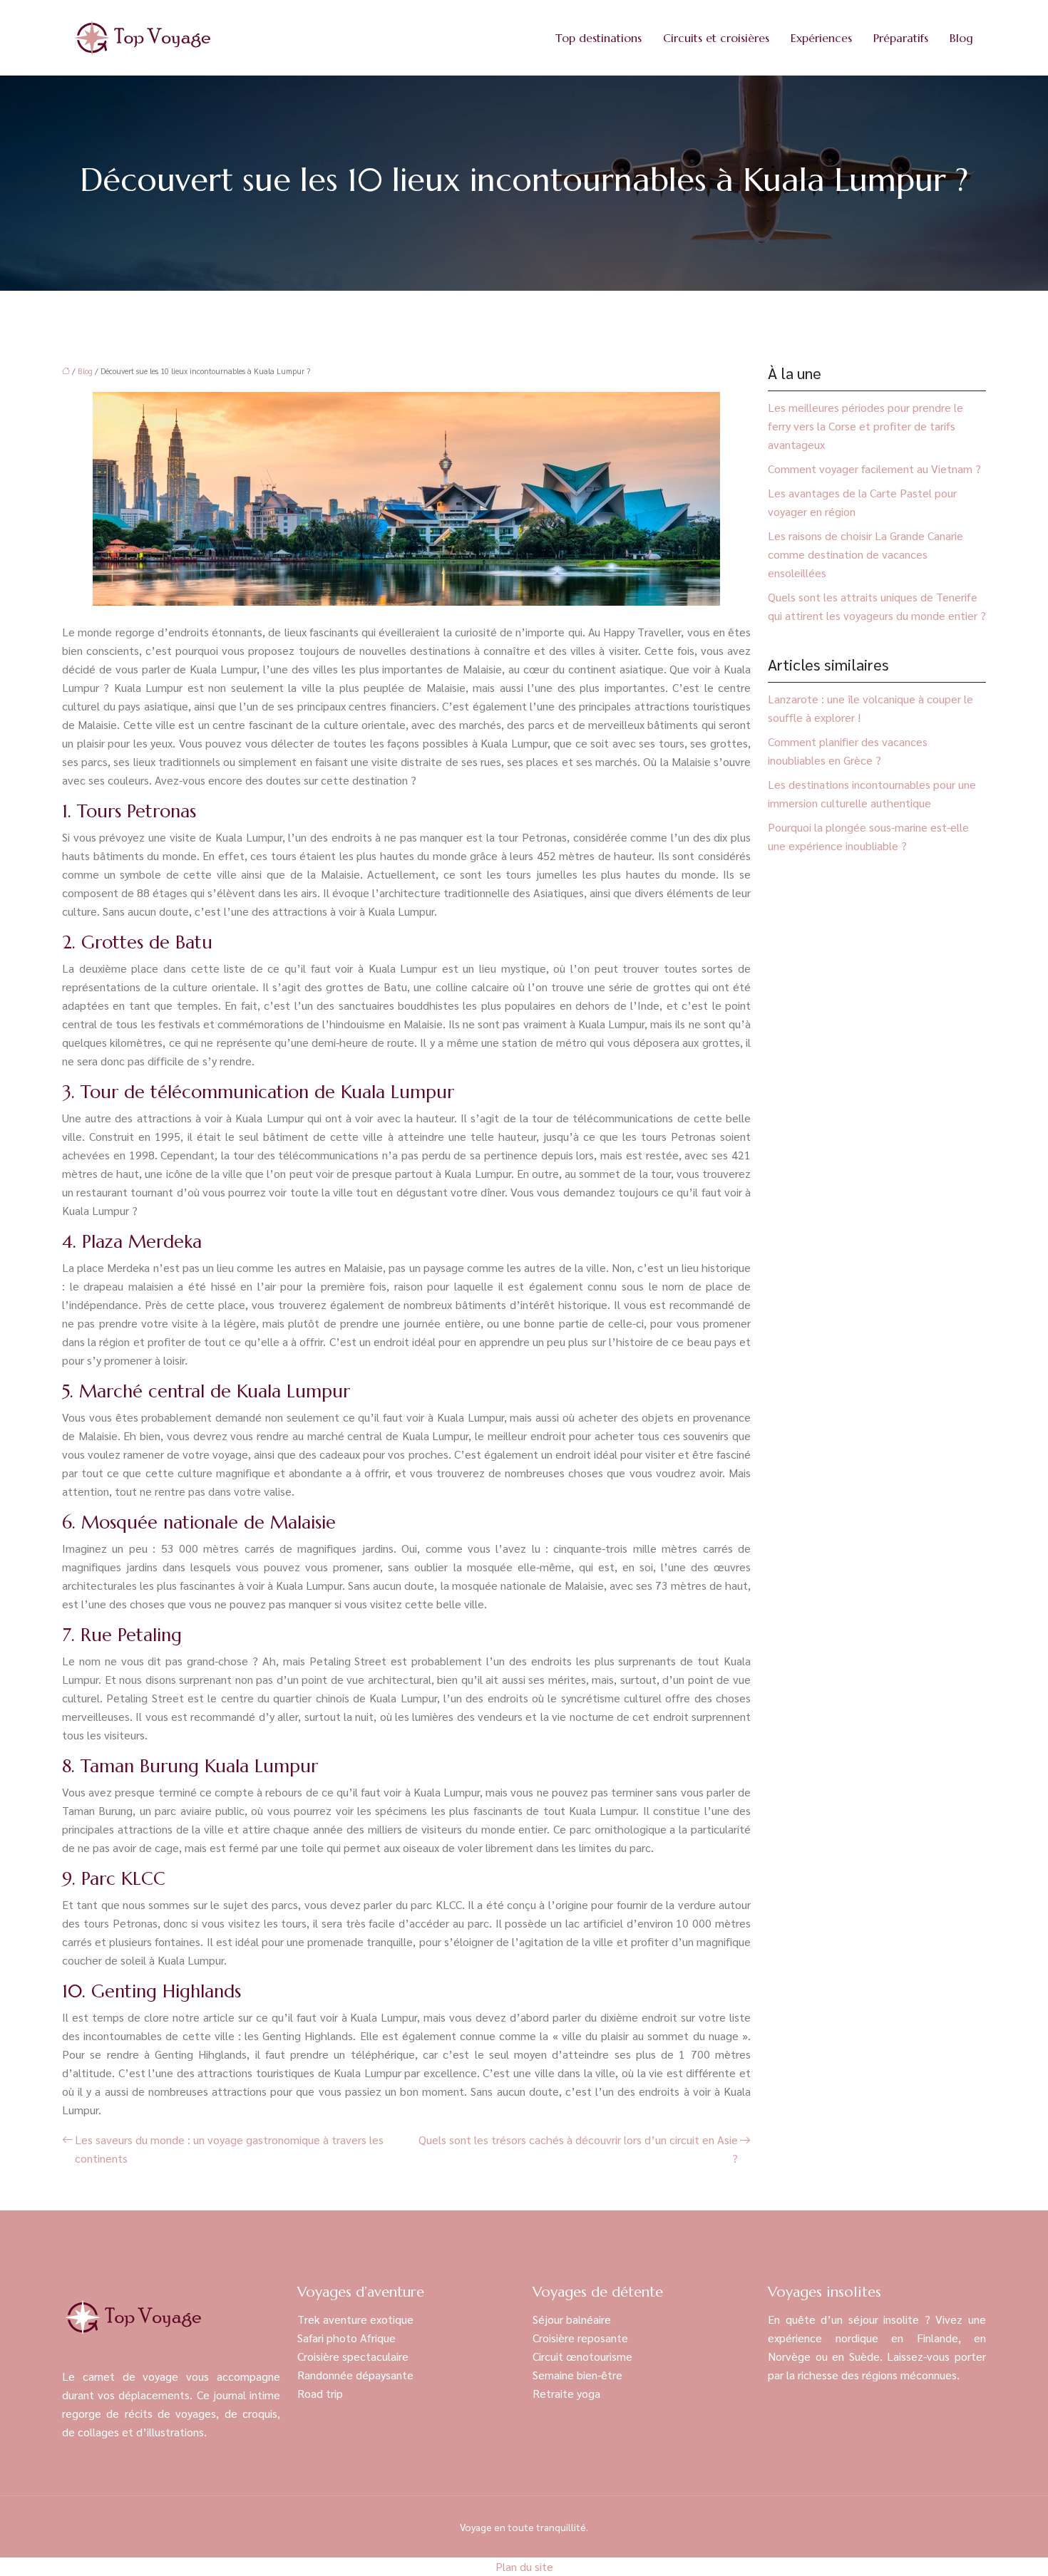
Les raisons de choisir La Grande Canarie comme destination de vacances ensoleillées (865, 554)
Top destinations (599, 38)
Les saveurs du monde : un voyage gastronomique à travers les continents (229, 2149)
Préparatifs (901, 38)
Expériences (821, 38)
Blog (961, 38)
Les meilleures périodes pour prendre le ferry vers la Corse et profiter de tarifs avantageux (865, 426)
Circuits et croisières (716, 38)
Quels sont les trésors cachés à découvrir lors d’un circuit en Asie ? (578, 2149)
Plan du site (524, 2566)
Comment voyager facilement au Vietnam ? (874, 469)
